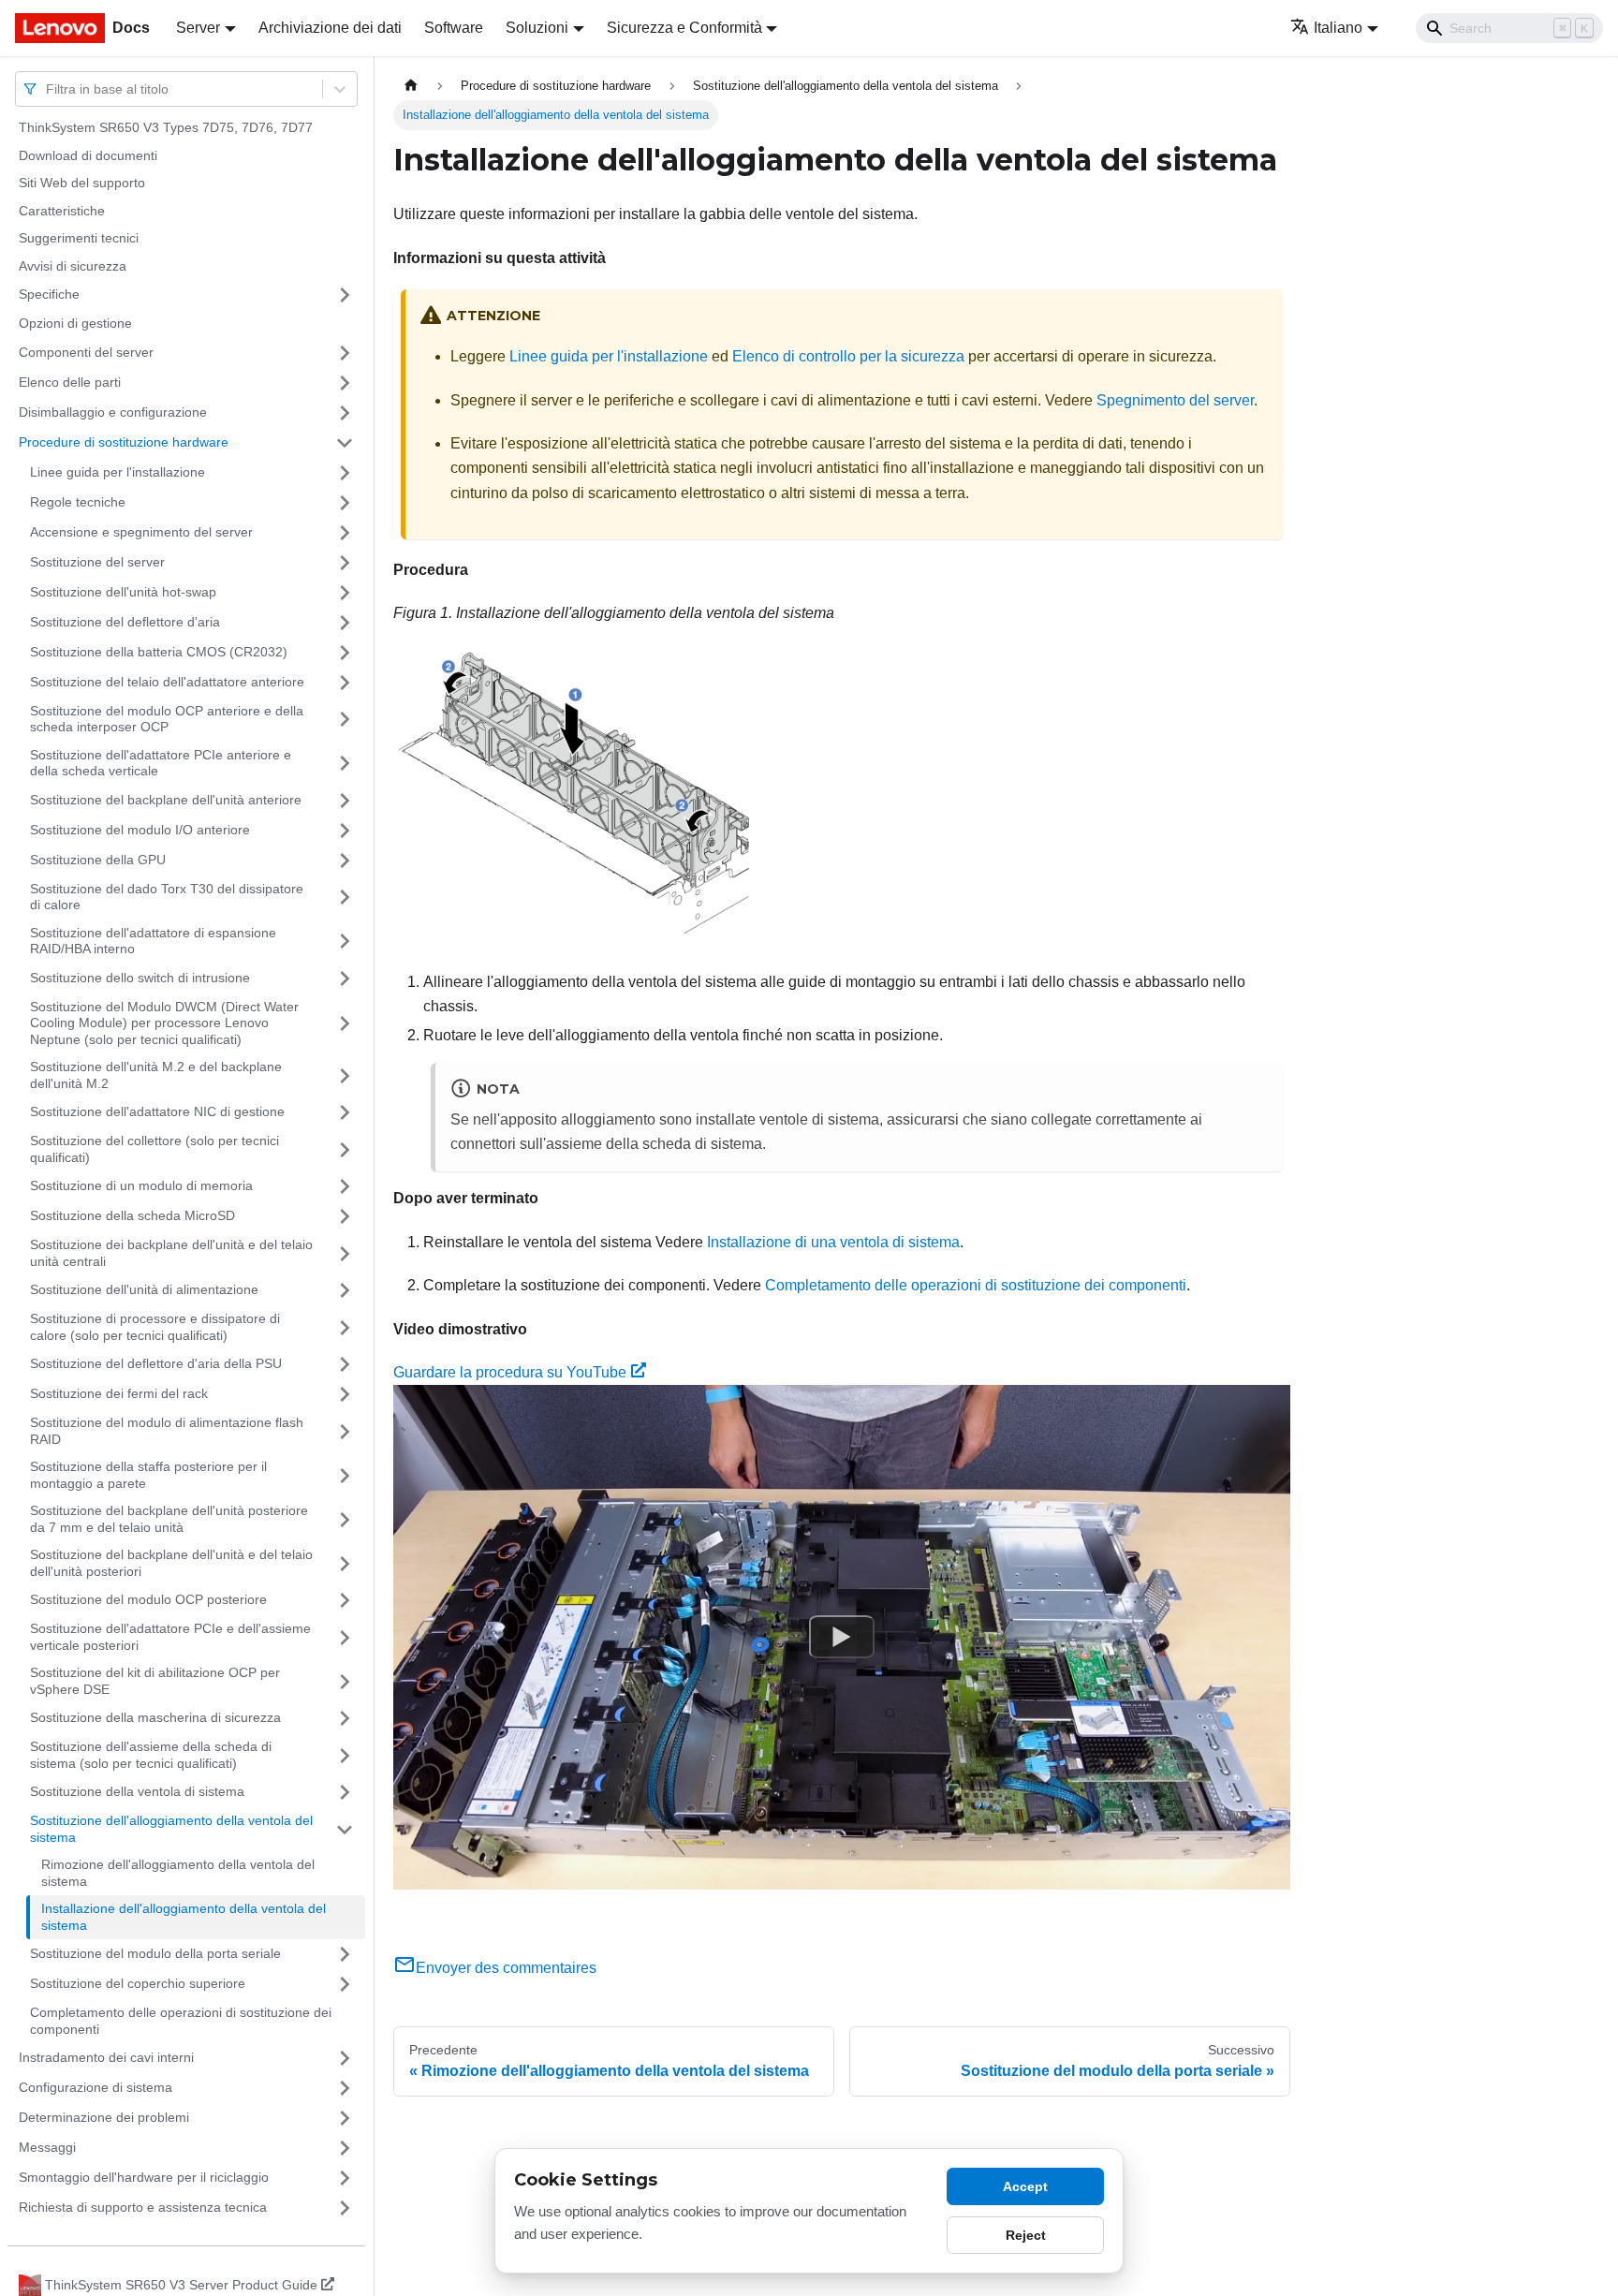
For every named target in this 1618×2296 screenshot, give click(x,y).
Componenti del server (86, 352)
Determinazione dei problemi (104, 2117)
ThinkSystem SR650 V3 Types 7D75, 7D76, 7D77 (166, 127)
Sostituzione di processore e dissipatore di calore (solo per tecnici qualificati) (155, 1327)
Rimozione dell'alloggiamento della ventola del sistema (178, 1873)
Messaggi (47, 2147)
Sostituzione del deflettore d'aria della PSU (156, 1363)
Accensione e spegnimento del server (141, 532)
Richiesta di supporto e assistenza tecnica (143, 2207)
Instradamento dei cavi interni (106, 2057)
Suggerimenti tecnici (79, 238)
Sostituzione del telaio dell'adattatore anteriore (167, 682)
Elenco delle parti (70, 382)
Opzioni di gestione (75, 323)
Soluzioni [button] (537, 28)
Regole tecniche (78, 502)
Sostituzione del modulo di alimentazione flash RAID (167, 1431)
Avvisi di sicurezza (73, 266)
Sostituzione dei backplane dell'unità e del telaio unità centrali (171, 1253)
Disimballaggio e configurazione (113, 412)
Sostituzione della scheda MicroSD (132, 1215)
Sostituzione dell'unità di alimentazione (144, 1289)
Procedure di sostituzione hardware (124, 442)
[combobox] (48, 88)
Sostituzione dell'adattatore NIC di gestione (157, 1111)
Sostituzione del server (97, 562)
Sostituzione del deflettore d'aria (125, 622)
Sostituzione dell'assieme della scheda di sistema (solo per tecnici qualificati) (151, 1755)
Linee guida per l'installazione (118, 472)
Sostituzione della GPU (98, 860)
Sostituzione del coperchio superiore (138, 1983)
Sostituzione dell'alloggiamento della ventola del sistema (171, 1829)
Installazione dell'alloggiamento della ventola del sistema (184, 1917)
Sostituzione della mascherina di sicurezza (155, 1717)
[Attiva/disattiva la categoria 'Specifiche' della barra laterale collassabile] (345, 295)
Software (454, 28)
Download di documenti (88, 155)
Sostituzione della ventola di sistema (137, 1791)
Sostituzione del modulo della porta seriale (155, 1953)
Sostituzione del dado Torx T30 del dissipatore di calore (167, 897)
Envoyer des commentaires (506, 1968)
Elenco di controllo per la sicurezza (848, 356)
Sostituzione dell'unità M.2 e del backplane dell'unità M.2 (156, 1075)
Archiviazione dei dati (330, 28)
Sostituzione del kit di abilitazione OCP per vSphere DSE (155, 1681)
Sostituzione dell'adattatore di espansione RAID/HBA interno (153, 941)
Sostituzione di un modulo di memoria (141, 1185)
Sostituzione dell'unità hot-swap (123, 592)
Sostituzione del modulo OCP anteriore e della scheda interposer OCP (167, 719)
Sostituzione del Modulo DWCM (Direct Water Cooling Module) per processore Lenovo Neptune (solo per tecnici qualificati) (164, 1023)
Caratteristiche (62, 211)
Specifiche (49, 294)
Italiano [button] (1338, 28)
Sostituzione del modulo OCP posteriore (148, 1599)
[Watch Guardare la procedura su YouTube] (842, 1638)
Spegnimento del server (1175, 400)
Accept (1025, 2186)
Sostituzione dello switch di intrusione (140, 978)
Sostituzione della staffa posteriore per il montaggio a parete (148, 1475)
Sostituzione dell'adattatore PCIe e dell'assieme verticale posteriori (170, 1637)
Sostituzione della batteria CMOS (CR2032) (159, 652)
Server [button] (198, 28)
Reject (1026, 2235)
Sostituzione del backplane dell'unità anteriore (166, 800)
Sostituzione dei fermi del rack (119, 1393)
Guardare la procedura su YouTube (510, 1372)
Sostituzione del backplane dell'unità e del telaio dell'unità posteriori (171, 1563)
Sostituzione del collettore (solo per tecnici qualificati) (154, 1149)
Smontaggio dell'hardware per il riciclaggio (144, 2177)
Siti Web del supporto (82, 183)
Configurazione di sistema (96, 2087)
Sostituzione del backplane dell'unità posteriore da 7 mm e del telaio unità (169, 1519)
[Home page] (411, 86)
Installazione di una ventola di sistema (833, 1242)
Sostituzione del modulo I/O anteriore (140, 830)
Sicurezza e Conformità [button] (684, 28)
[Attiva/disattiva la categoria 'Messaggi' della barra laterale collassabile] (345, 2148)
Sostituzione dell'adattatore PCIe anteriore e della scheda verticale (161, 763)
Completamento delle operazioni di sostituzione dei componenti (181, 2021)
